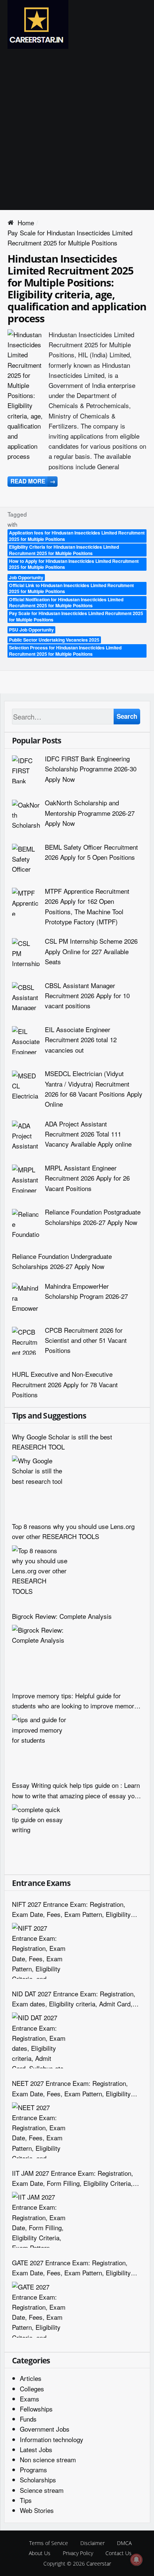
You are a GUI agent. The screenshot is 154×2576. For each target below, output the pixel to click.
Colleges (32, 2389)
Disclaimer (93, 2543)
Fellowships (36, 2409)
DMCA (124, 2543)
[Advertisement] (77, 129)
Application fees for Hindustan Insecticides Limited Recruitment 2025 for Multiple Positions (77, 536)
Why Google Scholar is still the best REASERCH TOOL (62, 1442)
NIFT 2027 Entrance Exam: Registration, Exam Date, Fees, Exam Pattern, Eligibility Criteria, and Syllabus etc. (71, 1909)
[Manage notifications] (136, 2560)
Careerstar (99, 2564)
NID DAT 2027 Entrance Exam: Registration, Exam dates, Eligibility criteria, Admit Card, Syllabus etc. (74, 1999)
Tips (26, 2500)
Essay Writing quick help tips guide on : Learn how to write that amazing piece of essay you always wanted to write (76, 1790)
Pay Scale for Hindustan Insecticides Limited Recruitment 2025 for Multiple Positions (76, 616)
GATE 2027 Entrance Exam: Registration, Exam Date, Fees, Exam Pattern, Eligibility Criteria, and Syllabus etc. (71, 2268)
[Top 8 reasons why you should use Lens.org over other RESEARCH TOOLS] (40, 1573)
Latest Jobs (36, 2449)
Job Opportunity (26, 577)
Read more (33, 481)
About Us (40, 2553)
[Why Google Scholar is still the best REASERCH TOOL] (40, 1483)
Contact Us (118, 2553)
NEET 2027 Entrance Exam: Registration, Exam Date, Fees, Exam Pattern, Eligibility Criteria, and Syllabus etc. (71, 2088)
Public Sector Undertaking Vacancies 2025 (54, 640)
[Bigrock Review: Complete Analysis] (40, 1653)
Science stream (42, 2490)
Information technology (52, 2439)
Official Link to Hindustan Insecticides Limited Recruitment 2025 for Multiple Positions (71, 588)
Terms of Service (49, 2543)
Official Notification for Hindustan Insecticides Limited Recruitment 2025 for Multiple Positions (66, 603)
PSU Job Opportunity (31, 630)
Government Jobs (45, 2429)
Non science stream (48, 2459)
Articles (31, 2378)
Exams (30, 2399)
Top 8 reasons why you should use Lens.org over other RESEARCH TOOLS (73, 1531)
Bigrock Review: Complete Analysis (62, 1616)
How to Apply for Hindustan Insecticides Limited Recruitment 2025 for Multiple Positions (74, 564)
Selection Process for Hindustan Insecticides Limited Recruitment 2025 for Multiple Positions (65, 651)
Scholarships (38, 2480)
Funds (28, 2419)
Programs (33, 2470)
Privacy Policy (78, 2553)
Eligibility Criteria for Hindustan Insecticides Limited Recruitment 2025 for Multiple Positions (64, 550)
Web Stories (37, 2510)
